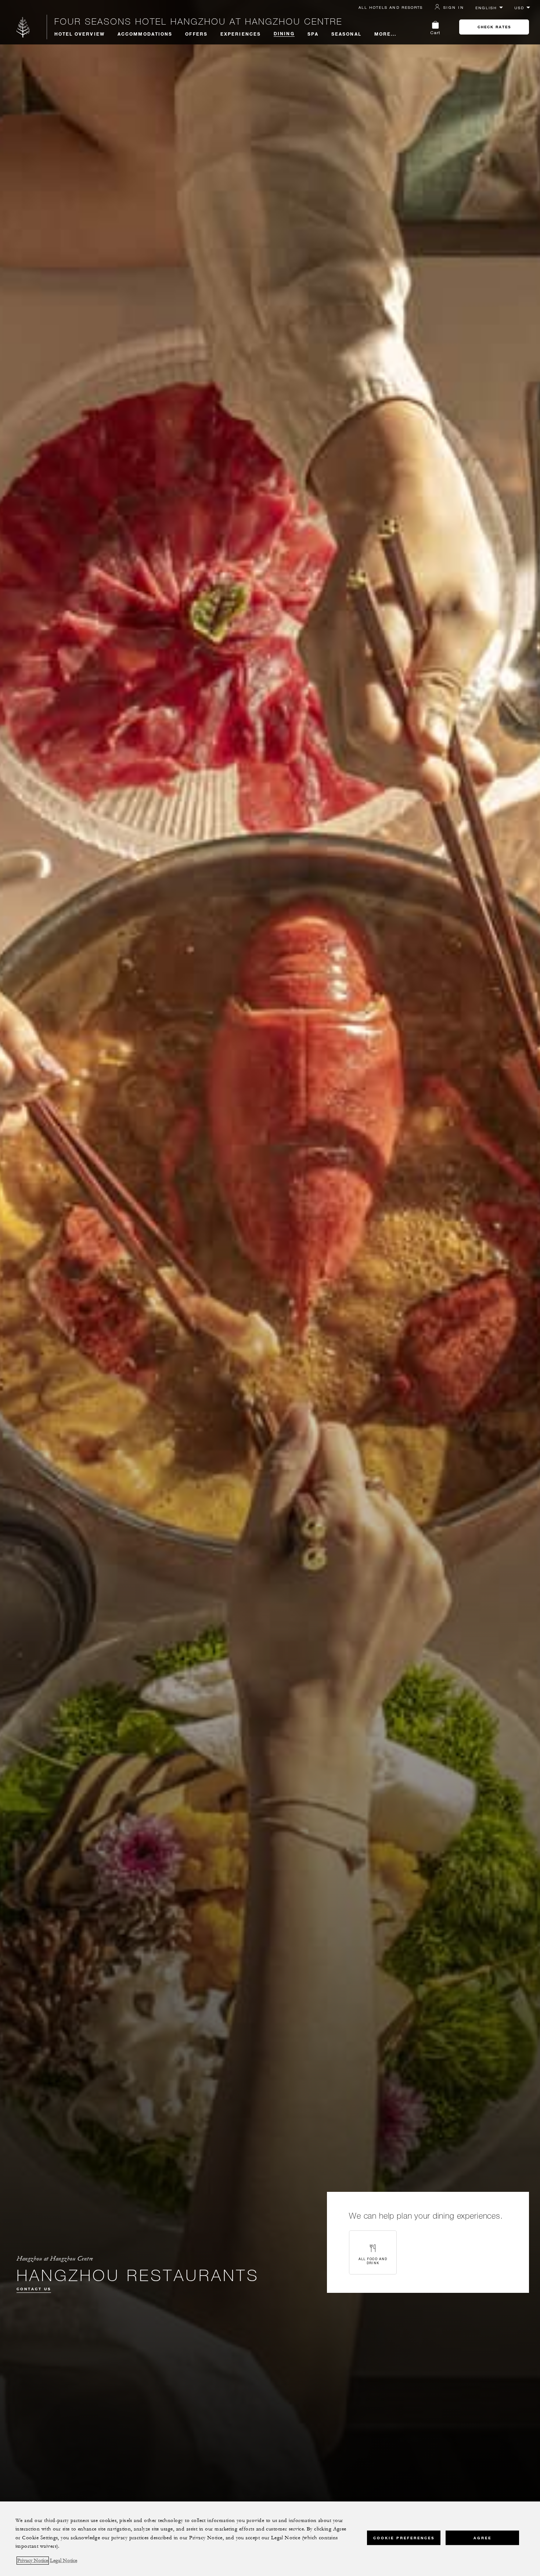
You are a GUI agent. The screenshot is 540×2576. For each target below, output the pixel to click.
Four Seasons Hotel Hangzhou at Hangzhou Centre (198, 21)
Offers (196, 34)
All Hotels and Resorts (391, 7)
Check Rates (494, 27)
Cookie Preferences (404, 2538)
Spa (313, 34)
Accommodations (145, 34)
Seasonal (346, 34)
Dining (284, 33)
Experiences (241, 34)
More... (386, 34)
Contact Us (34, 2289)
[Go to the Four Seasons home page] (23, 27)
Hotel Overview (80, 34)
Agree (483, 2538)
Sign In (454, 7)
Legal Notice (64, 2561)
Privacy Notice (33, 2561)
